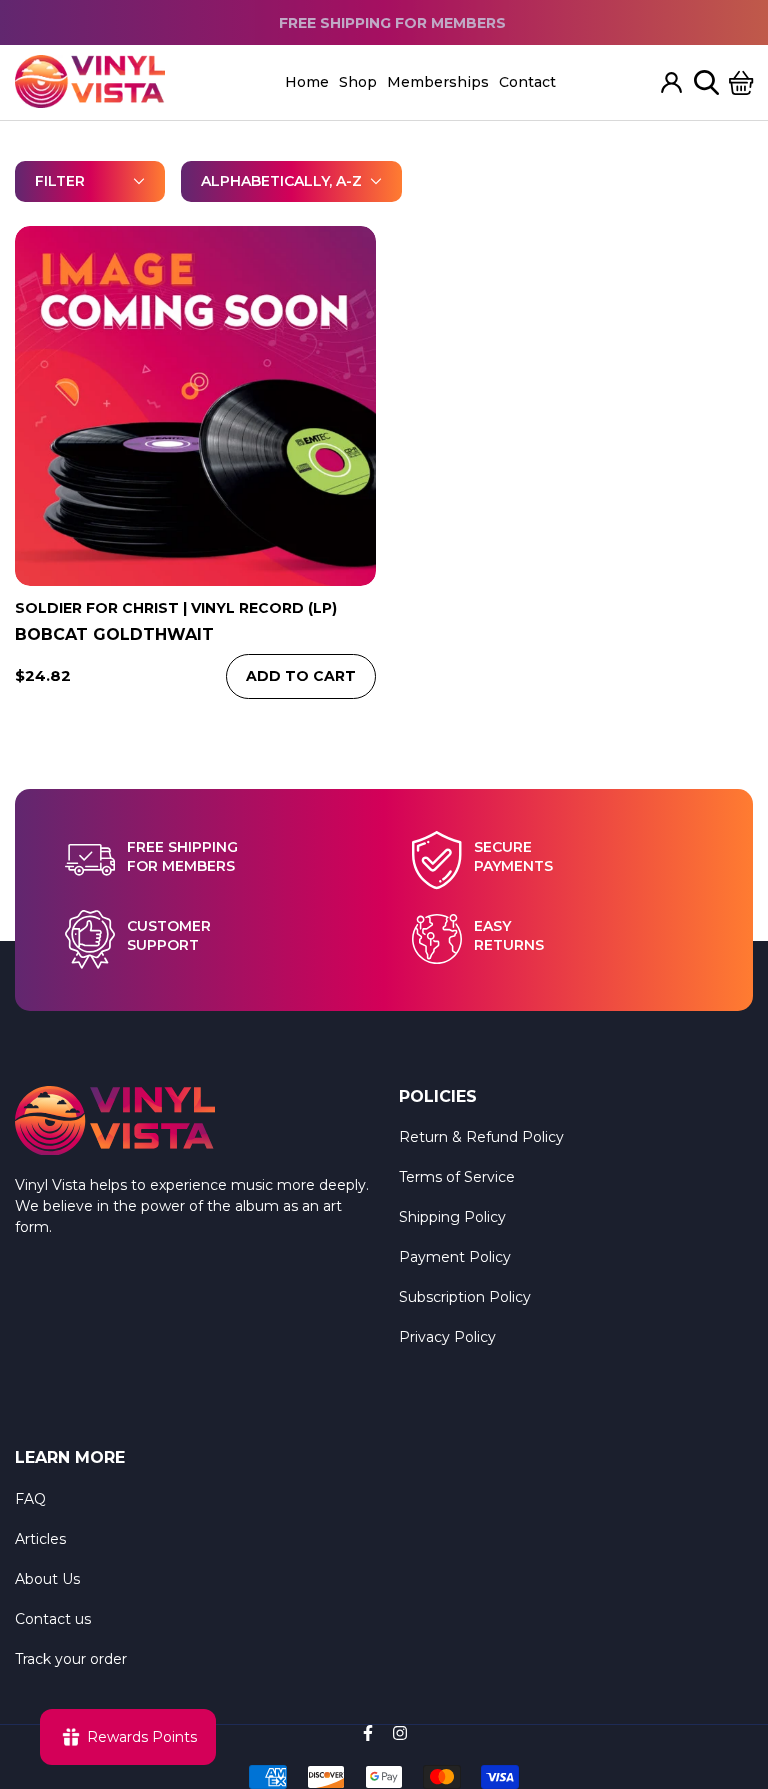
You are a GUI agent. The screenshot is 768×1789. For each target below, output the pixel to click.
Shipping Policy (452, 1217)
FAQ (30, 1499)
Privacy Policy (447, 1337)
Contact (527, 82)
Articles (40, 1539)
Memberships (438, 82)
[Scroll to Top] (729, 1680)
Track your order (71, 1659)
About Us (47, 1579)
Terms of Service (457, 1177)
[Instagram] (400, 1733)
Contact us (53, 1619)
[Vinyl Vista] (90, 82)
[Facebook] (368, 1733)
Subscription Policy (465, 1297)
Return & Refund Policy (481, 1137)
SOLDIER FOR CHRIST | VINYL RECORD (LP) (176, 608)
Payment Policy (455, 1257)
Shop (358, 82)
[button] (741, 82)
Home (307, 82)
